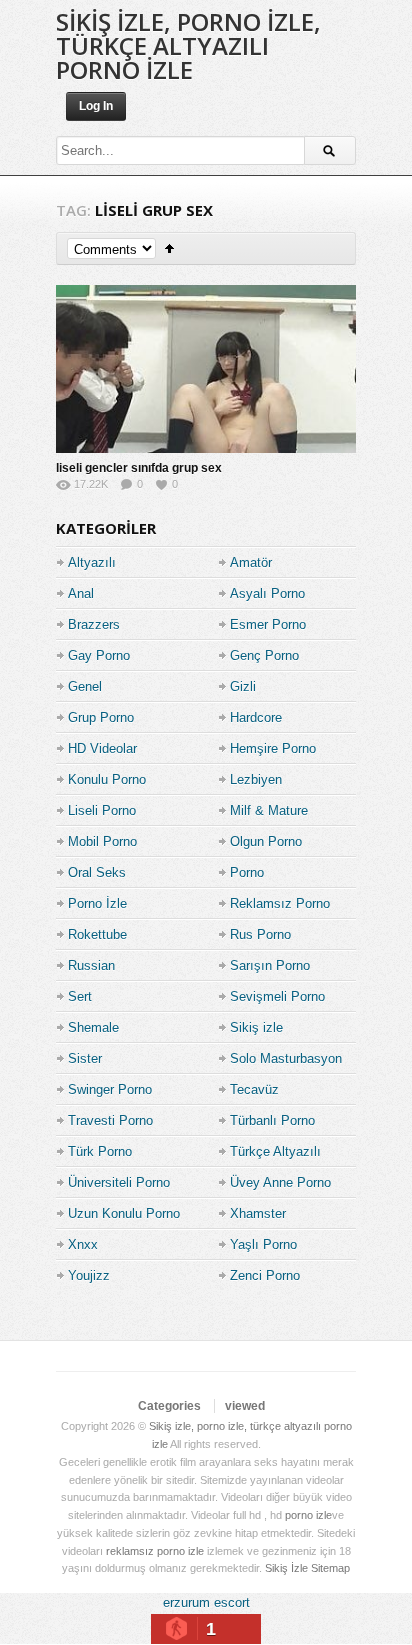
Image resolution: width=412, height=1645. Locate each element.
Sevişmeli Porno (277, 996)
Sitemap (330, 1568)
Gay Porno (99, 655)
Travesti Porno (110, 1120)
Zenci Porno (265, 1275)
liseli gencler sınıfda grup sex (139, 468)
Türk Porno (100, 1151)
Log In (96, 106)
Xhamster (258, 1213)
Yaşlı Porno (263, 1244)
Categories (169, 1406)
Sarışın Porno (270, 965)
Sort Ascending (169, 248)
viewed (245, 1406)
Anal (81, 593)
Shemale (93, 1027)
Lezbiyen (256, 779)
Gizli (243, 686)
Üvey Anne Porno (280, 1182)
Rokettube (97, 934)
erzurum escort (206, 1602)
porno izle (308, 1515)
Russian (91, 965)
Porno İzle (97, 903)
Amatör (251, 562)
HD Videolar (102, 748)
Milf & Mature (269, 810)
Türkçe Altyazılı (275, 1151)
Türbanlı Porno (272, 1120)
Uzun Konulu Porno (124, 1213)
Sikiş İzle (286, 1568)
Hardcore (256, 717)
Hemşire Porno (273, 748)
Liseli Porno (102, 810)
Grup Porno (101, 717)
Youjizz (89, 1275)
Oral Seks (97, 872)
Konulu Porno (107, 779)
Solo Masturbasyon (286, 1058)
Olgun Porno (266, 841)
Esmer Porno (268, 624)
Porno (247, 872)
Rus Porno (260, 934)
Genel (85, 686)
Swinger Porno (110, 1089)
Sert (80, 996)
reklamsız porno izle (155, 1551)
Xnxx (83, 1244)
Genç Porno (264, 655)
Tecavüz (254, 1089)
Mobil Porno (102, 841)
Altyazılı (92, 562)
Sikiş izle (256, 1027)
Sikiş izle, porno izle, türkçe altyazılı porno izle (188, 45)
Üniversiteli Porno (119, 1182)
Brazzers (94, 624)
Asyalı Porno (267, 593)
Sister (85, 1058)
